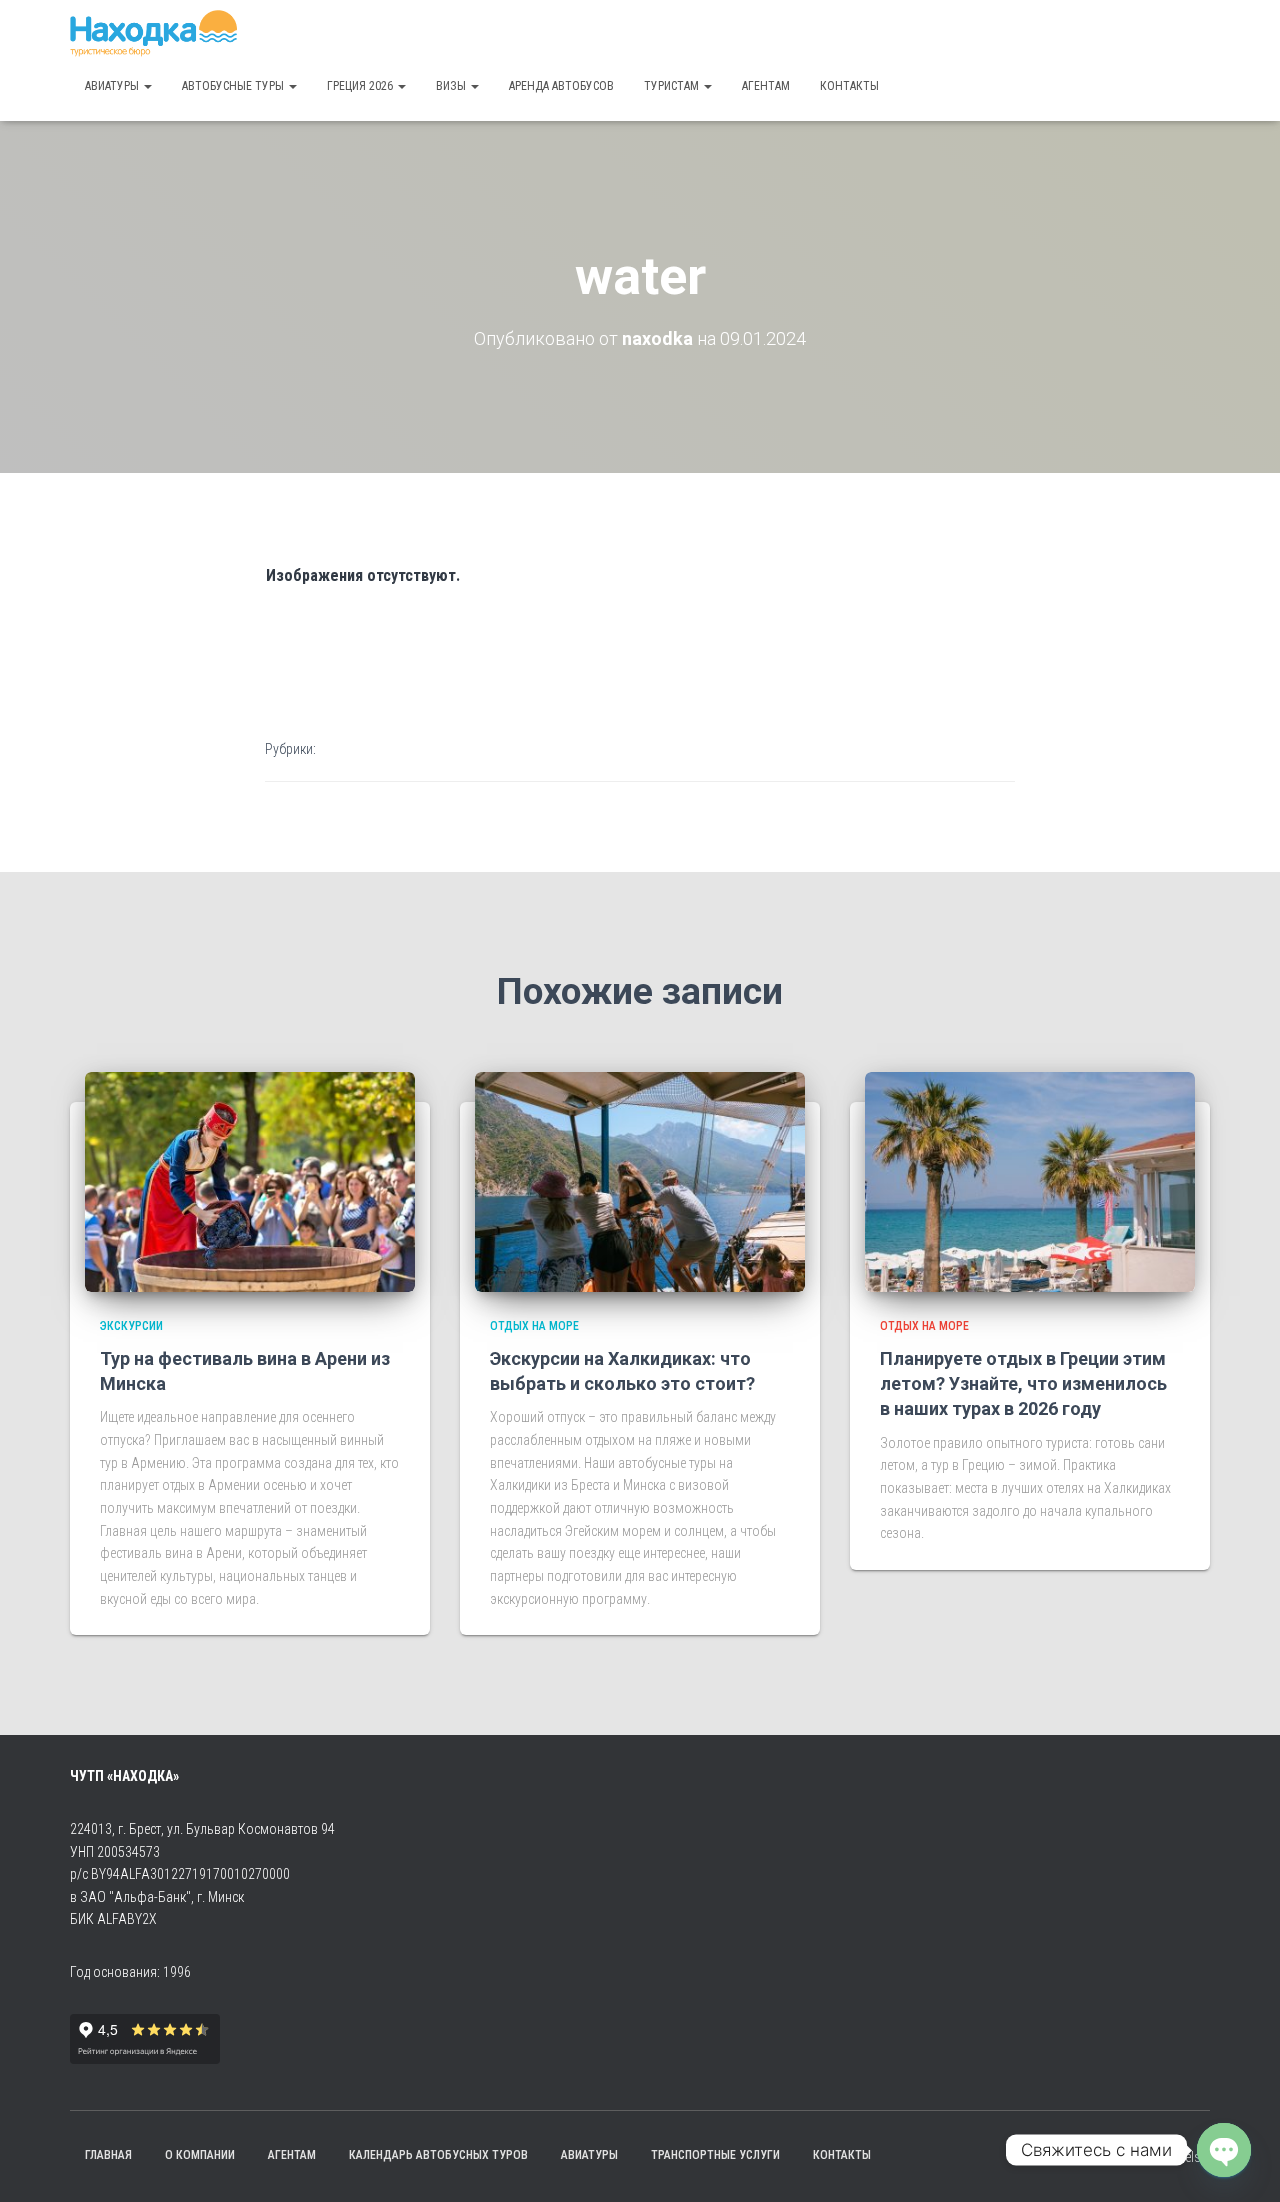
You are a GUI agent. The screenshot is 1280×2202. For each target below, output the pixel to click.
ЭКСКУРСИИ (131, 1326)
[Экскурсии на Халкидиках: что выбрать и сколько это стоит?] (640, 1180)
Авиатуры (113, 86)
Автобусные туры (234, 86)
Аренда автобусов (561, 86)
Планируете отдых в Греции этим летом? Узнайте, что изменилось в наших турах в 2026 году (1023, 1383)
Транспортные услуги (715, 2155)
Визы (452, 86)
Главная (108, 2155)
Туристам (673, 86)
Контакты (849, 86)
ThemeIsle (1182, 2157)
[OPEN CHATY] (1224, 2150)
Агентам (766, 86)
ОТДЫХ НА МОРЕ (534, 1326)
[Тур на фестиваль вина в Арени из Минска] (250, 1180)
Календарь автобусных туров (438, 2155)
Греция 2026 (361, 86)
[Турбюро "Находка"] (153, 35)
